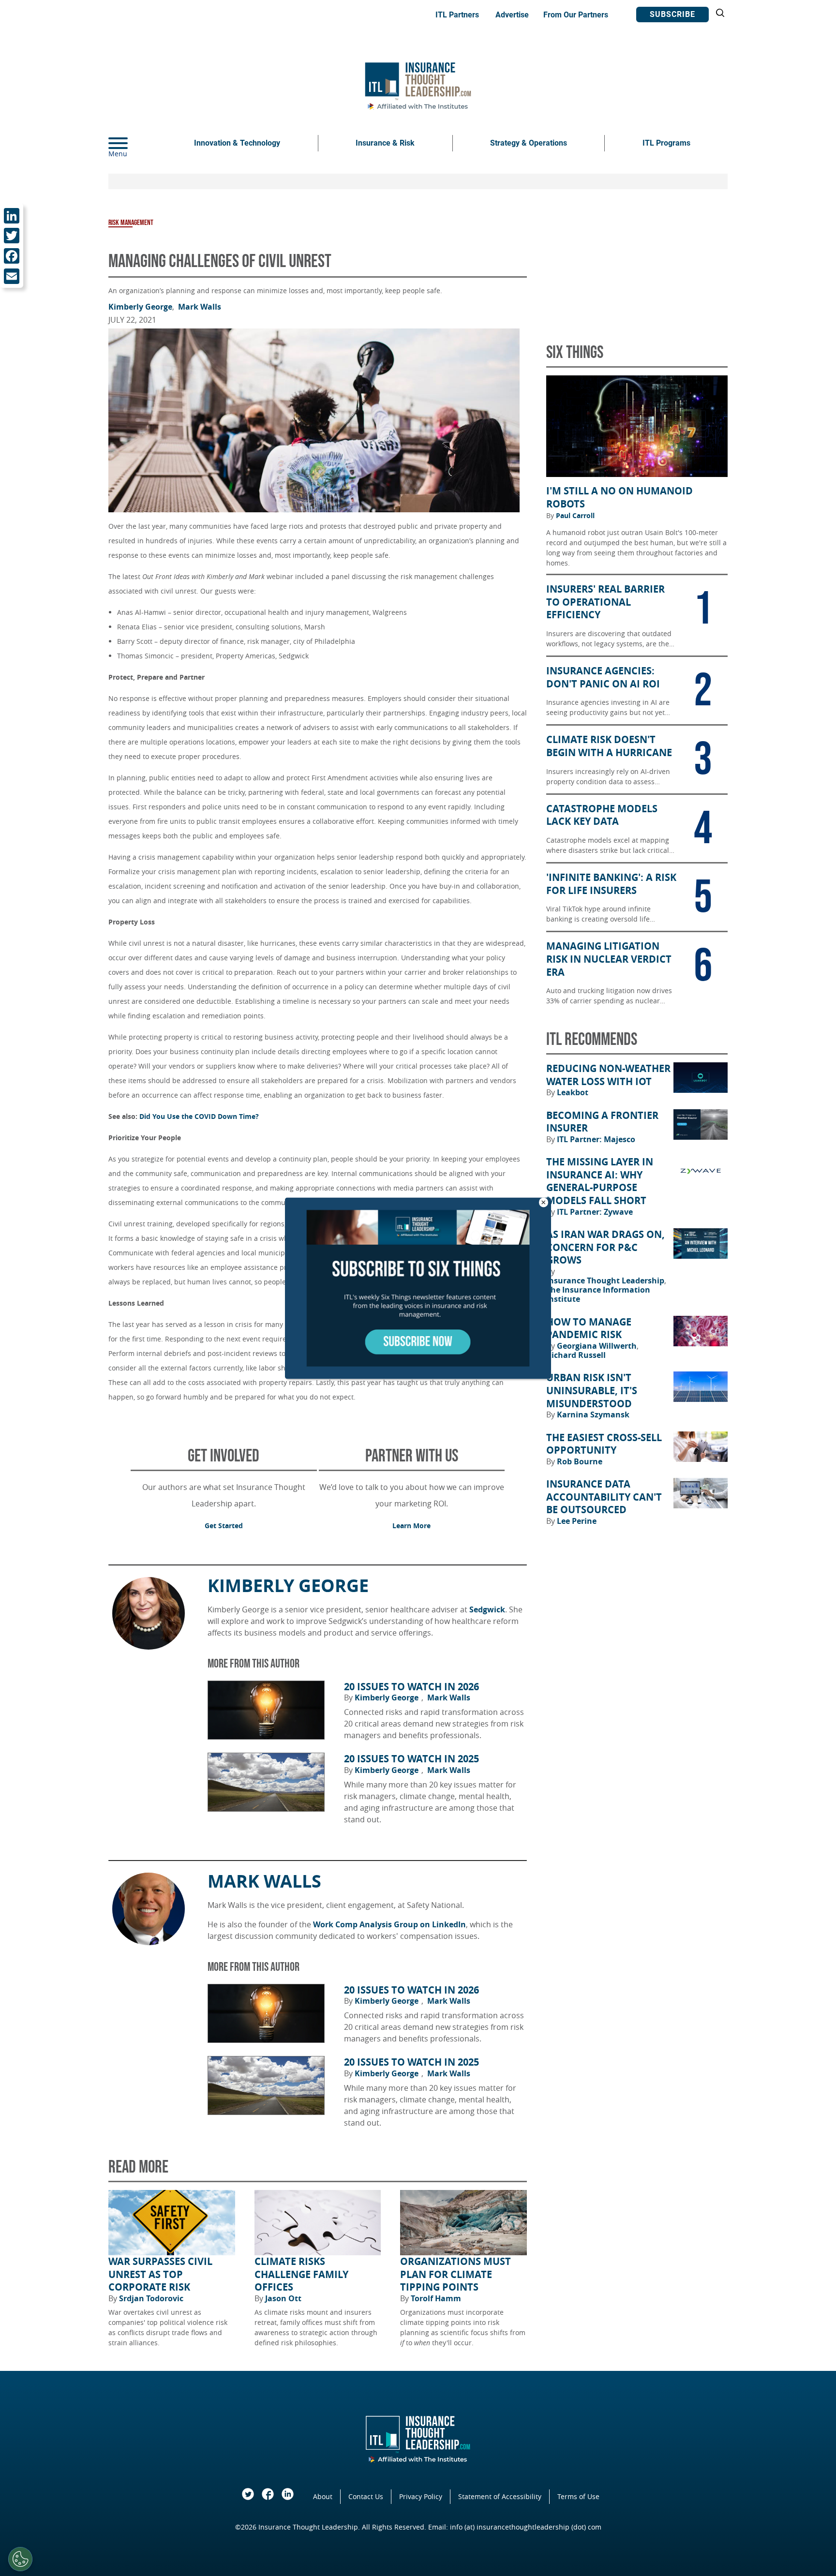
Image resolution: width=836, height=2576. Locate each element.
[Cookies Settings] (20, 2559)
